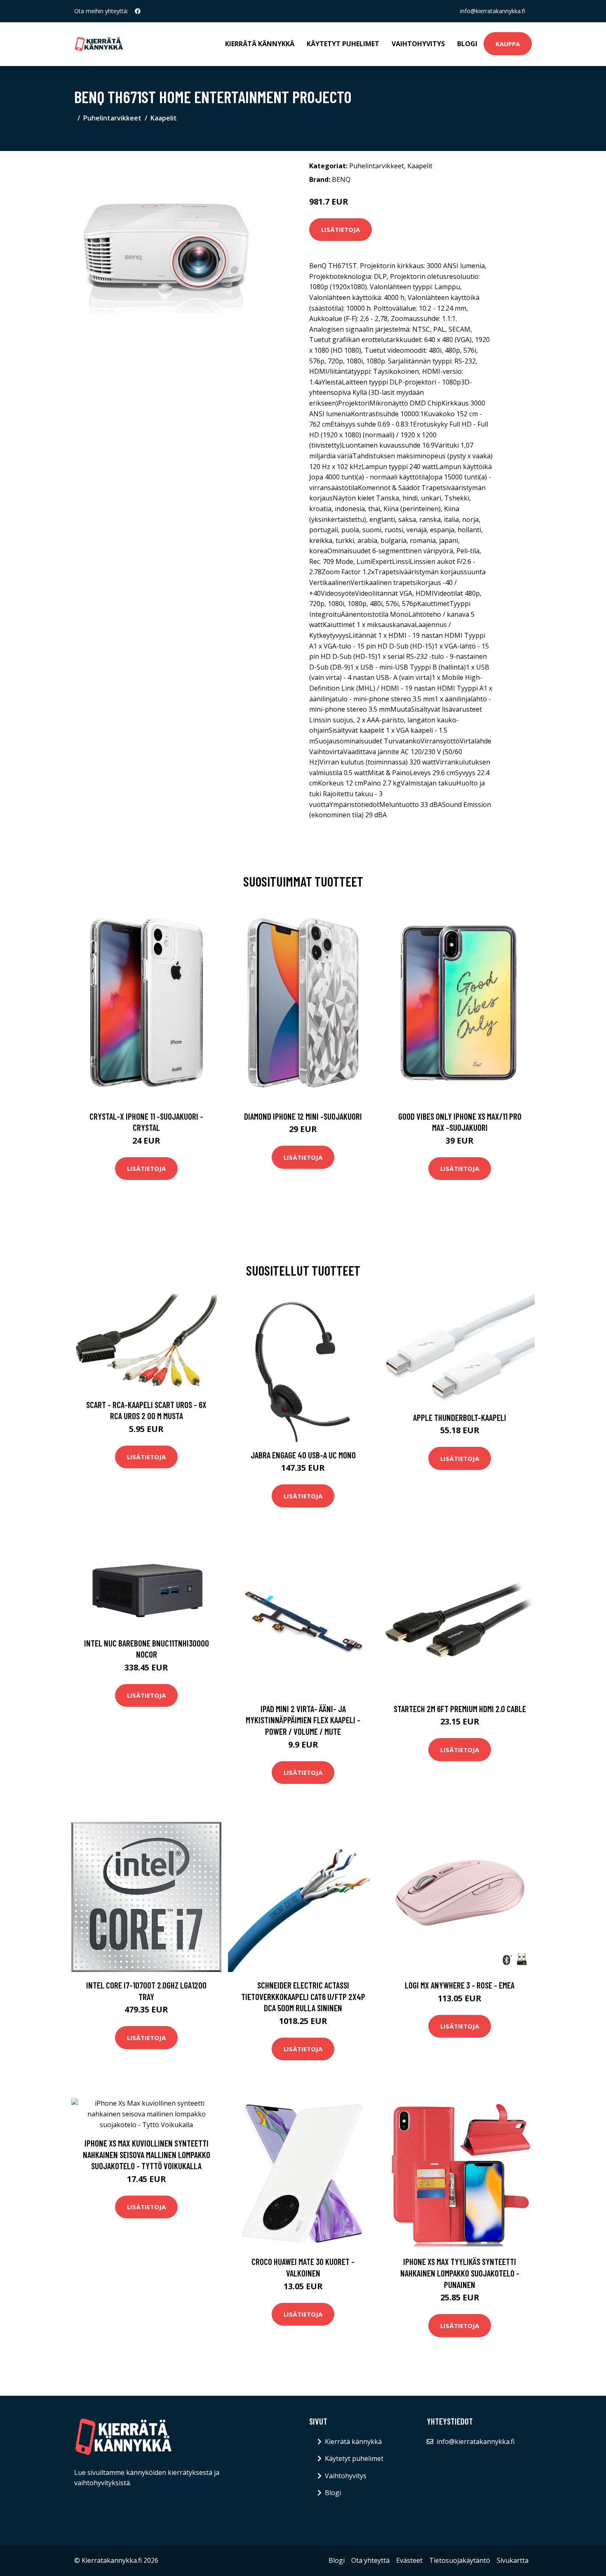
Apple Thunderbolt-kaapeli (460, 1417)
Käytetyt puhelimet (343, 44)
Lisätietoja (341, 229)
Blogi (467, 44)
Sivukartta (513, 2560)
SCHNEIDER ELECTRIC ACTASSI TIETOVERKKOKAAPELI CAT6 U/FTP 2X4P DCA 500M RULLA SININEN (303, 1996)
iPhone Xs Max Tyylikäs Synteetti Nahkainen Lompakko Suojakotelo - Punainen (460, 2273)
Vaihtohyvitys (418, 44)
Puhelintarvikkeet (112, 118)
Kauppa (508, 44)
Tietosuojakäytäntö (460, 2560)
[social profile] (138, 11)
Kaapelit (164, 118)
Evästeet (409, 2560)
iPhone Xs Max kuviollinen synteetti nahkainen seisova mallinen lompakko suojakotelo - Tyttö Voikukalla (147, 2154)
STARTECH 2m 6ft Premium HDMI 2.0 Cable (460, 1709)
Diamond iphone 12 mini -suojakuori (303, 1116)
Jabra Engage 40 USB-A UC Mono (303, 1455)
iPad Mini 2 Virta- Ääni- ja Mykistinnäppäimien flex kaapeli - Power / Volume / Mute (303, 1720)
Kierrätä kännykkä (260, 44)
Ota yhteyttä (370, 2560)
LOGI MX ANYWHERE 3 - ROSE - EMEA (460, 1985)
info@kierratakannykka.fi (493, 11)
